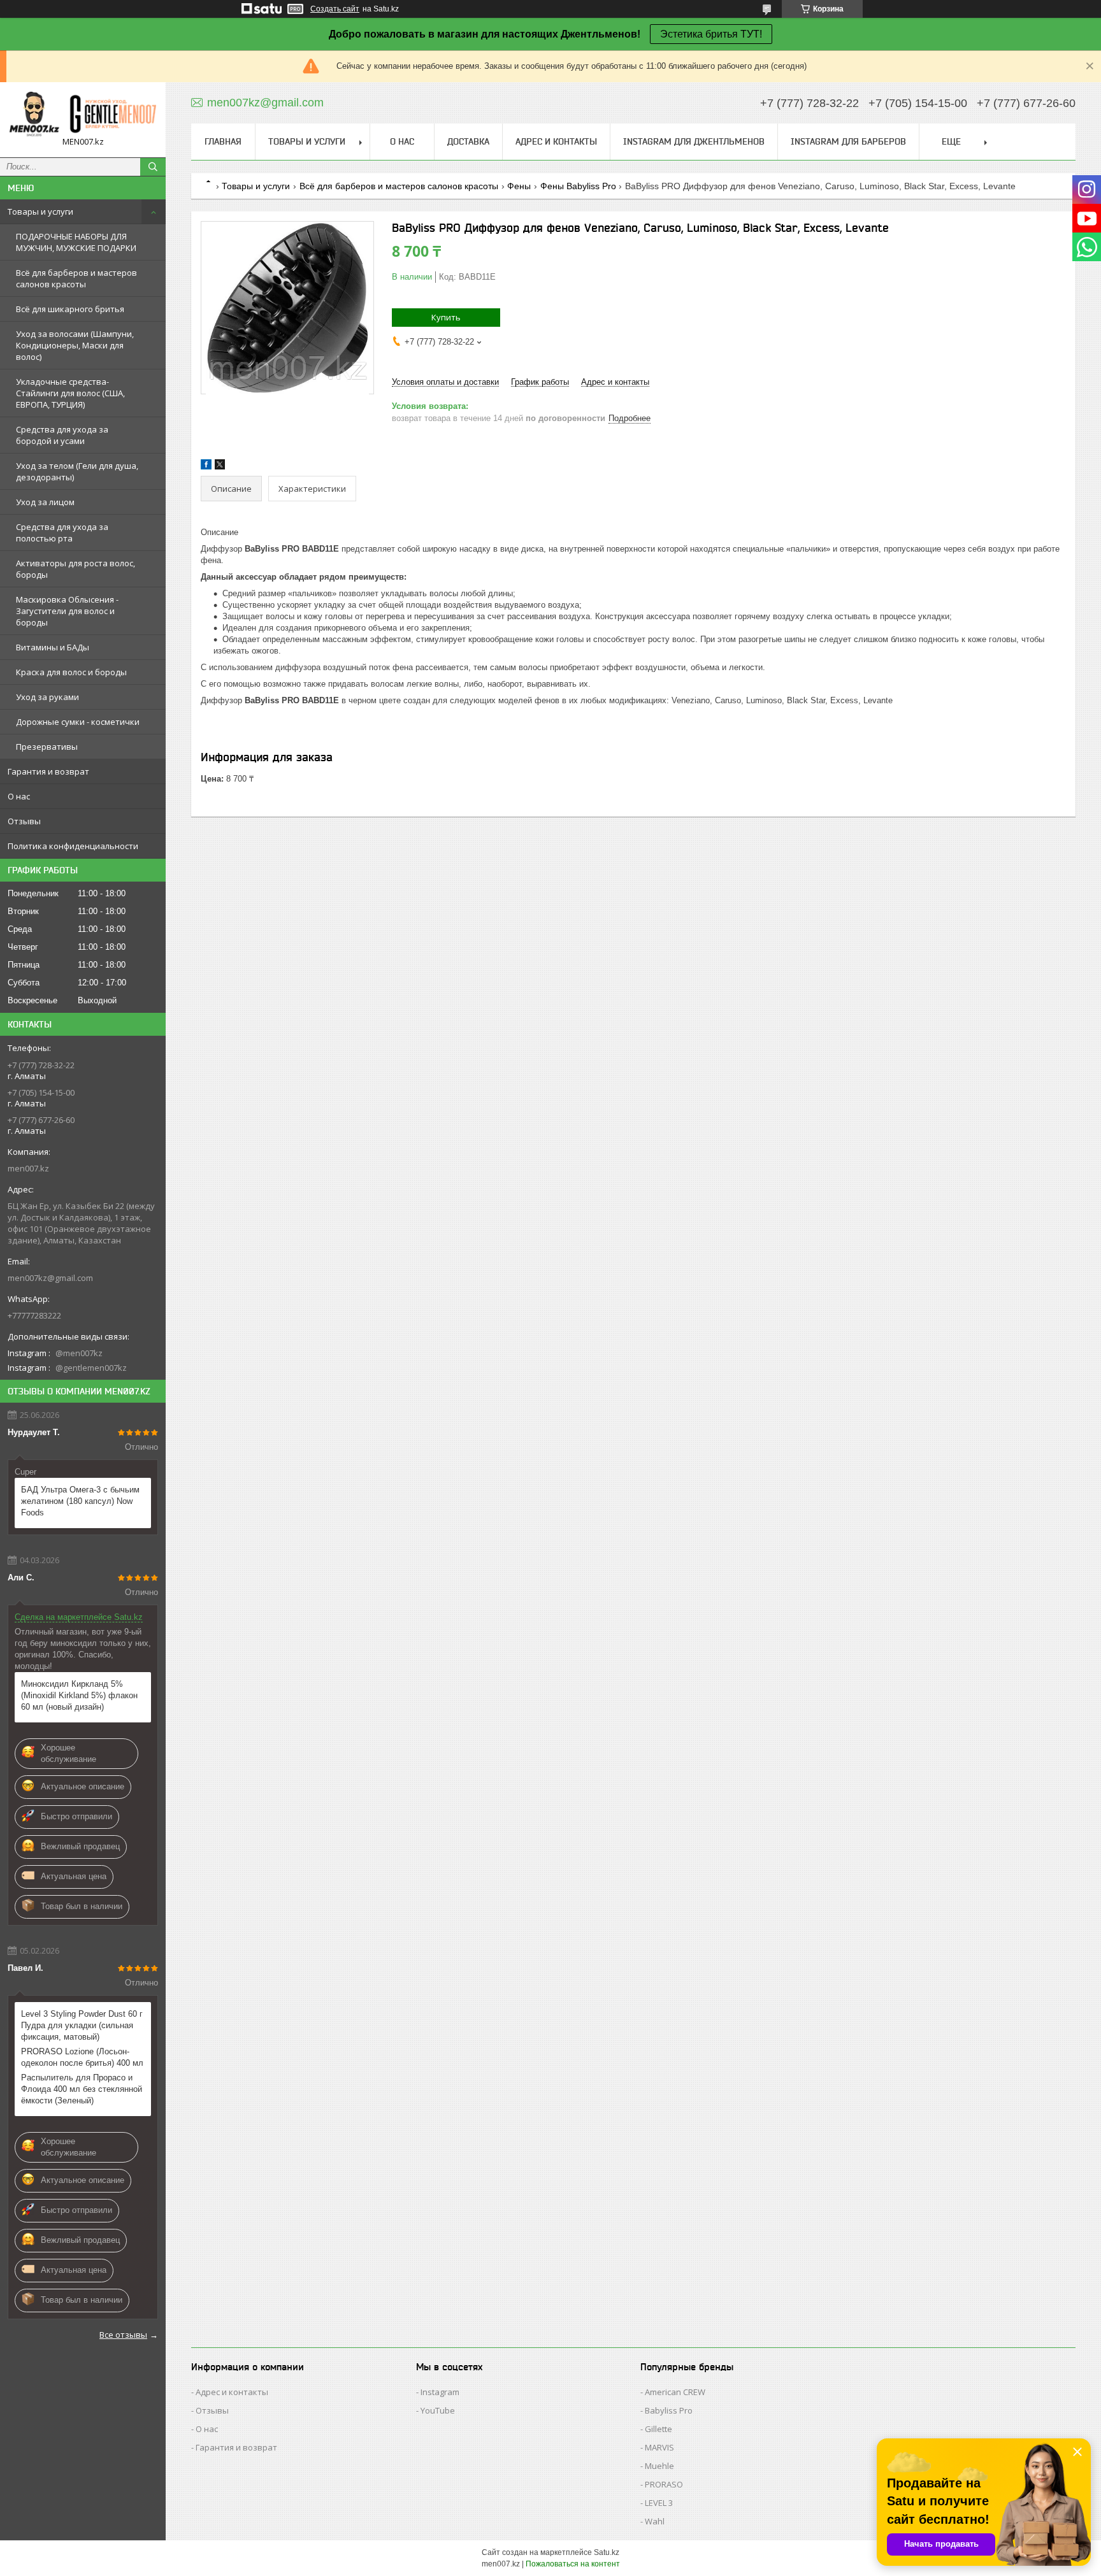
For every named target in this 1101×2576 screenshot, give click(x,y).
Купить (446, 317)
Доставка (468, 141)
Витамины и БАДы (53, 647)
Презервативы (47, 747)
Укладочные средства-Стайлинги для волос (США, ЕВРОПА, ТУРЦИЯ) (70, 393)
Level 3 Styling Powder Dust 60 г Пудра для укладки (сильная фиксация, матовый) (82, 2025)
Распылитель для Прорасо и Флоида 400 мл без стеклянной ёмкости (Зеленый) (82, 2089)
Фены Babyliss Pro (578, 186)
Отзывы (24, 821)
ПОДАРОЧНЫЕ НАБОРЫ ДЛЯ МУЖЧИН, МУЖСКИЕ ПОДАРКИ (76, 242)
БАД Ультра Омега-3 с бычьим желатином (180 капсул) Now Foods (80, 1501)
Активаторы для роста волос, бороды (76, 569)
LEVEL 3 (659, 2503)
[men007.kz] (83, 114)
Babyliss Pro (669, 2410)
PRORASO (664, 2484)
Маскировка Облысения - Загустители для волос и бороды (67, 611)
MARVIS (659, 2447)
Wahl (655, 2521)
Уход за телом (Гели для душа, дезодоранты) (77, 471)
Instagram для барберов (848, 141)
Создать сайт (335, 9)
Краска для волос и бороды (71, 672)
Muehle (659, 2466)
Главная (223, 141)
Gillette (658, 2429)
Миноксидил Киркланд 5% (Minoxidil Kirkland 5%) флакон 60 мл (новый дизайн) (79, 1695)
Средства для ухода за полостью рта (62, 533)
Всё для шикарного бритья (70, 309)
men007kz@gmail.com (50, 1278)
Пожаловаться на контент (573, 2564)
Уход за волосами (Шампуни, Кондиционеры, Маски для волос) (75, 345)
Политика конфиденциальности (73, 846)
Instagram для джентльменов (694, 141)
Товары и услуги (40, 211)
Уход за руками (47, 697)
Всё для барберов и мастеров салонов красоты (76, 278)
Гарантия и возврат (48, 771)
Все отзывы (123, 2335)
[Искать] (153, 167)
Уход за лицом (45, 502)
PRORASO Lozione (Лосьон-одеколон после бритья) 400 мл (82, 2057)
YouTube (438, 2410)
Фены (519, 186)
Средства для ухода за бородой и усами (62, 435)
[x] (220, 467)
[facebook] (206, 467)
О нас (19, 796)
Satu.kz (607, 2552)
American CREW (675, 2392)
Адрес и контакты (556, 141)
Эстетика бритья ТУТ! (711, 34)
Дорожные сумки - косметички (78, 722)
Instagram (440, 2392)
